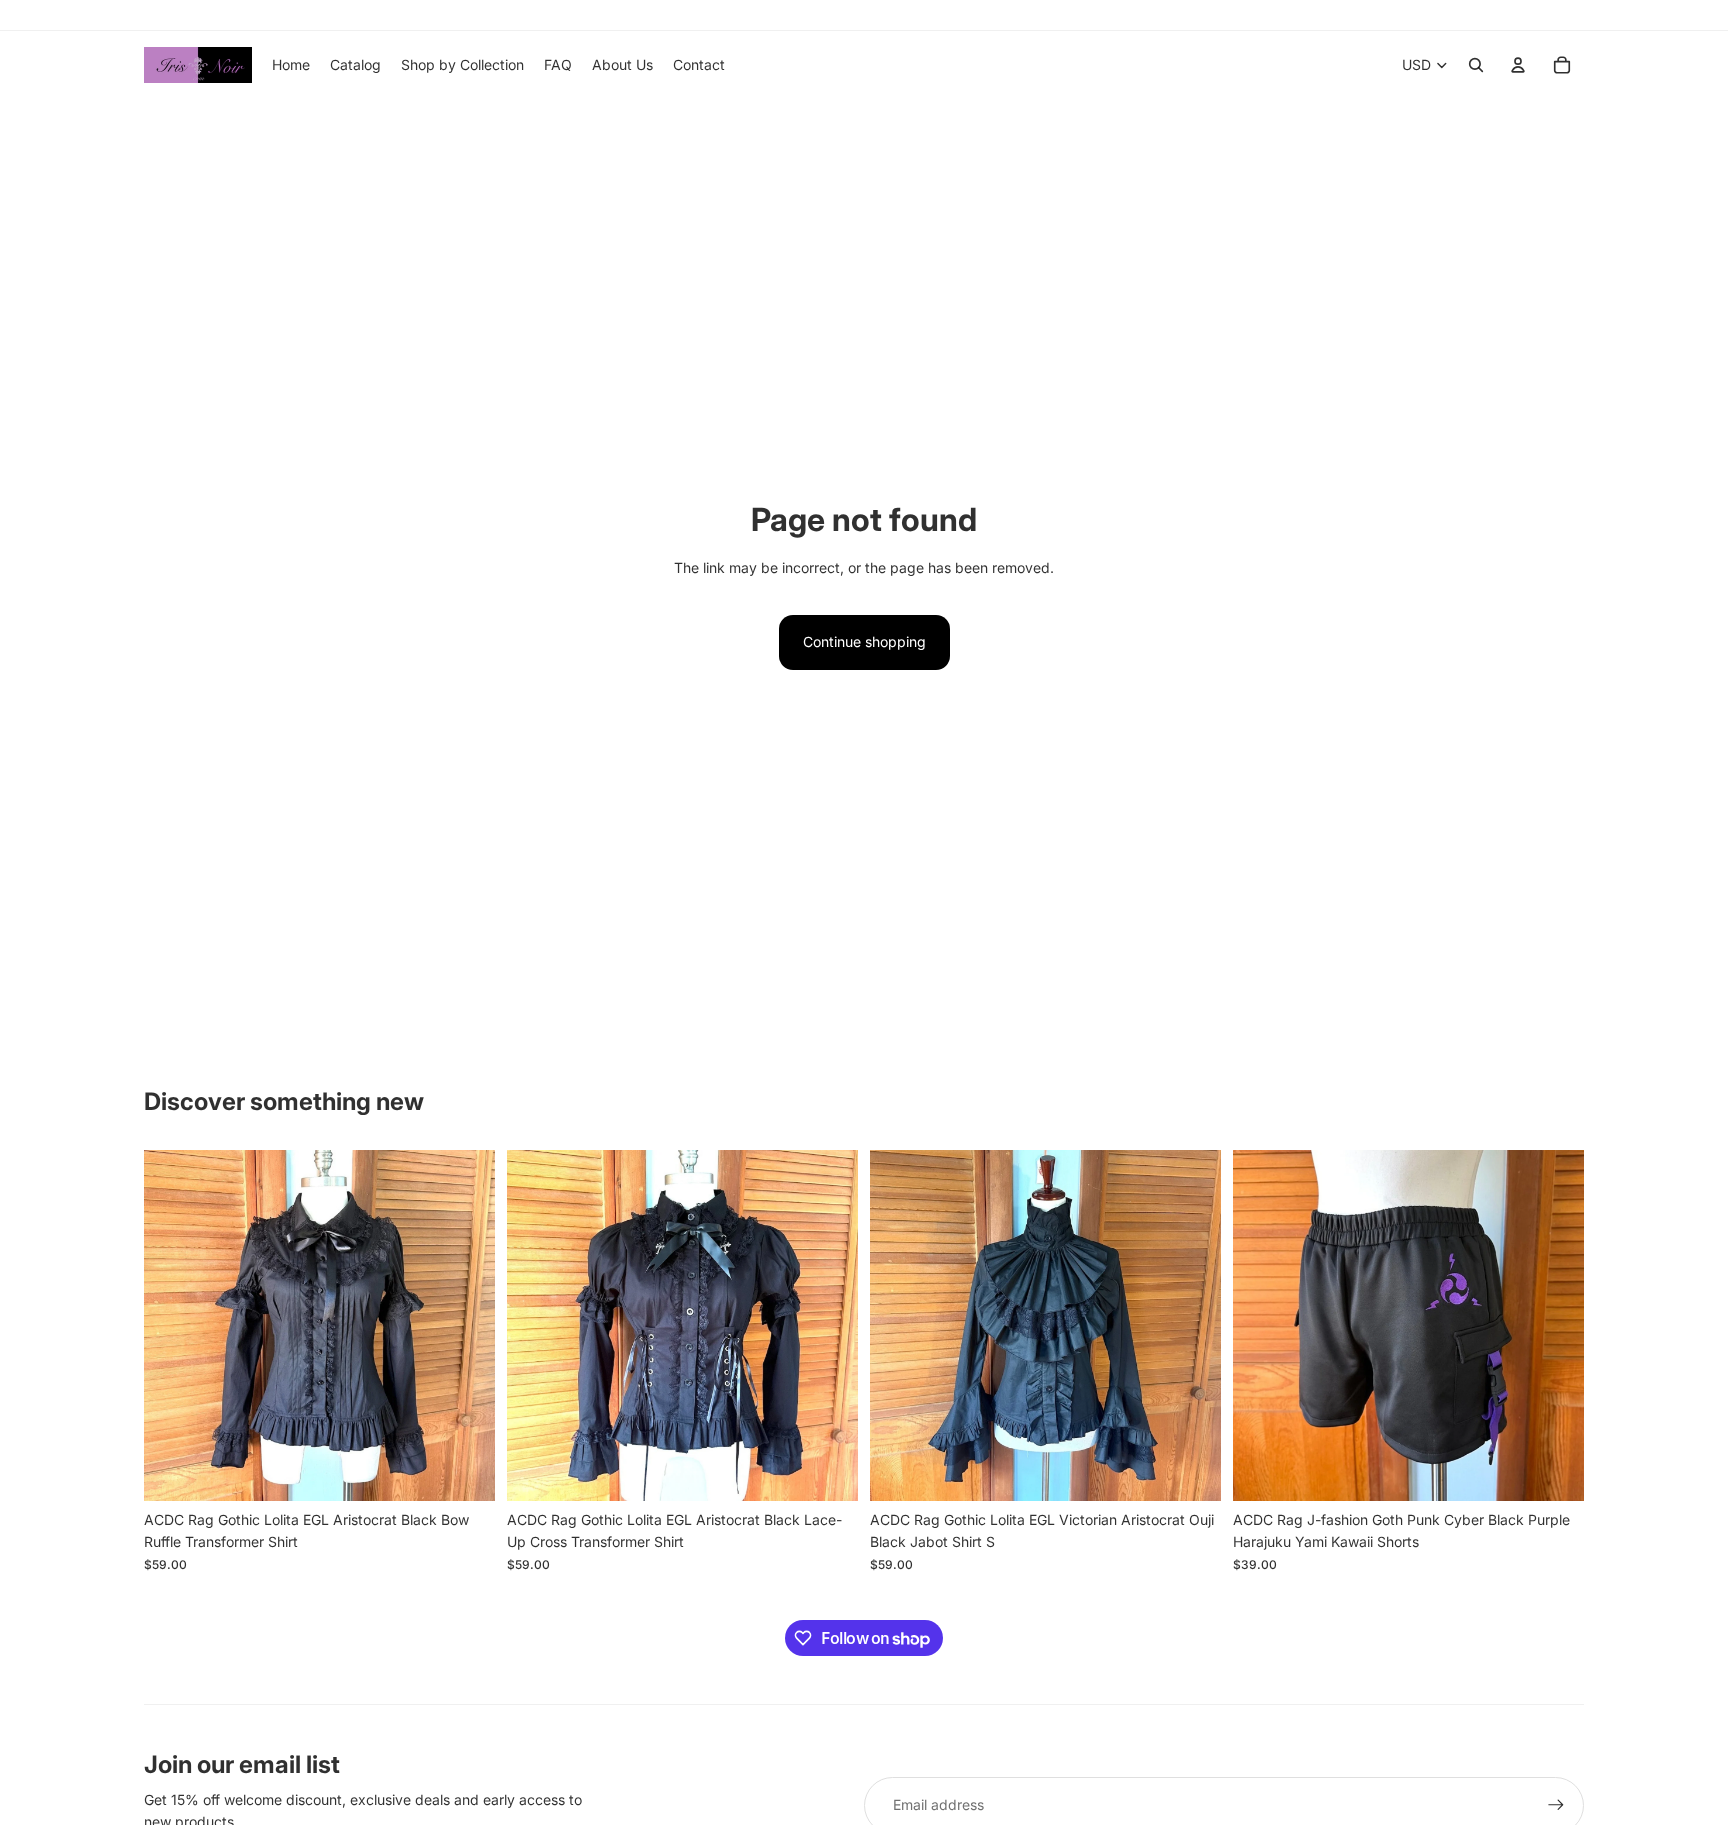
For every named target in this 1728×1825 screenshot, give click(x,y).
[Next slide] (465, 1325)
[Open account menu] (1518, 65)
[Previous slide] (174, 1325)
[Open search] (1476, 65)
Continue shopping (864, 641)
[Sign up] (1556, 1805)
